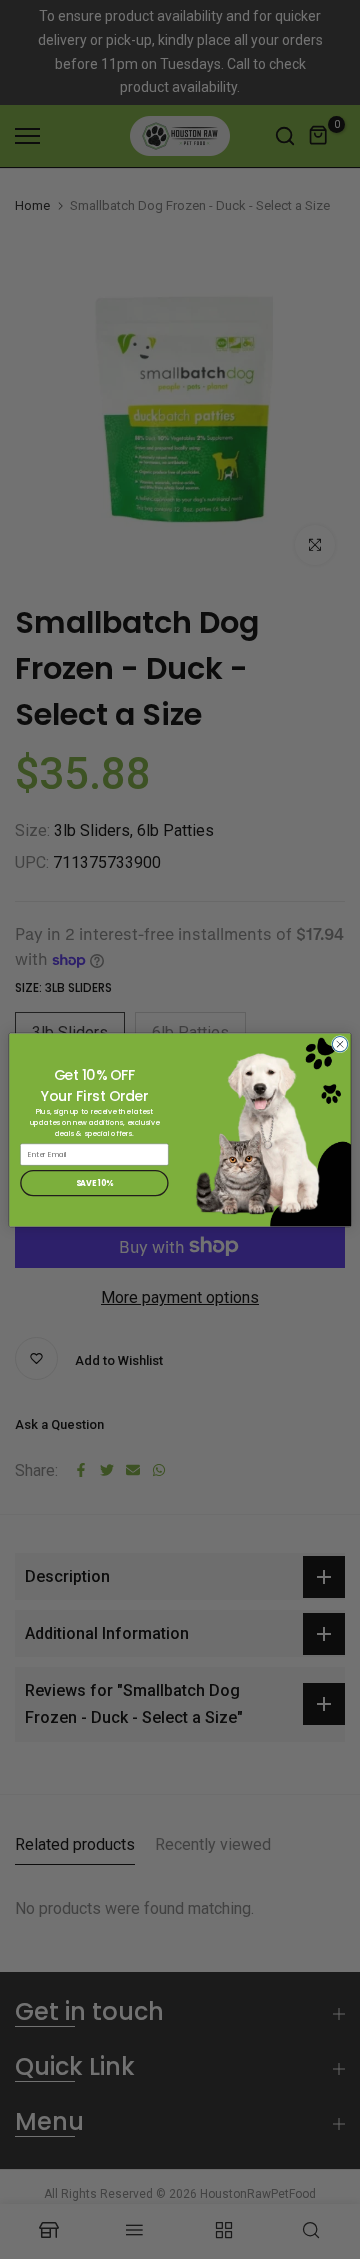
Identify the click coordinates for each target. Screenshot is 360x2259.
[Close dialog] (339, 1043)
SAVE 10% (95, 1182)
